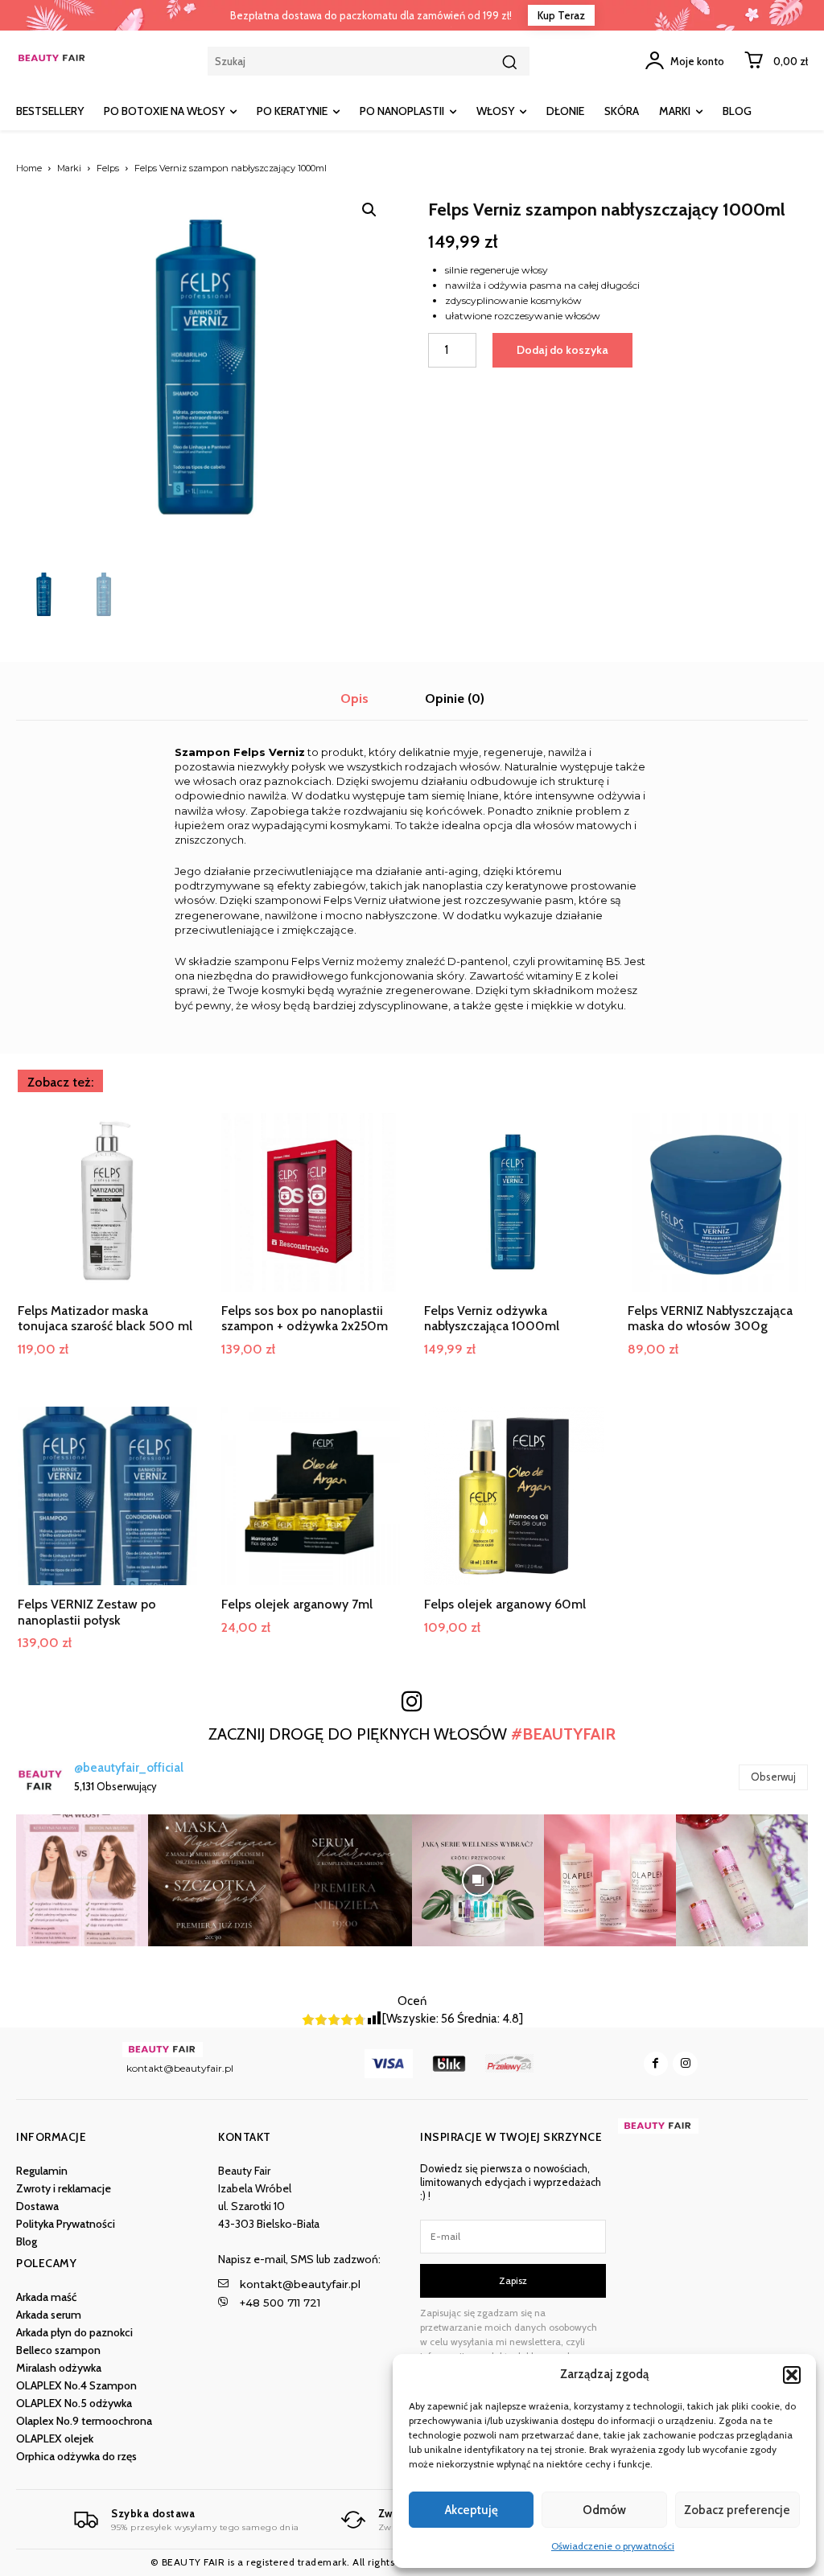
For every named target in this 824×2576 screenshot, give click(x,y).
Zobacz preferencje (737, 2510)
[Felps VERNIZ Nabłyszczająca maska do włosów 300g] (717, 1203)
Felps (108, 168)
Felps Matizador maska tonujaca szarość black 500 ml (105, 1318)
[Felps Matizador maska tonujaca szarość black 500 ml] (107, 1203)
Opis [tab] (354, 698)
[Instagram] (685, 2064)
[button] (792, 2375)
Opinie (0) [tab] (455, 698)
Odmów (604, 2510)
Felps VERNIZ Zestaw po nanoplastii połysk (87, 1612)
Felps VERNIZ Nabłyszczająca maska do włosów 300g (710, 1318)
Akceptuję (472, 2510)
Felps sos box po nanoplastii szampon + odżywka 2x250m (305, 1318)
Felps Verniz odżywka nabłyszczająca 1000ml (492, 1318)
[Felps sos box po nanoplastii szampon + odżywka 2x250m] (311, 1203)
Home (29, 168)
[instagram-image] (82, 1880)
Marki (69, 168)
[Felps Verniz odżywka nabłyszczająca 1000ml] (514, 1203)
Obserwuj (773, 1777)
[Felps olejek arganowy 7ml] (311, 1496)
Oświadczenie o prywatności (613, 2546)
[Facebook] (656, 2064)
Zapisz (513, 2280)
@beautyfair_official (129, 1768)
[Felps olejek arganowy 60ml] (514, 1496)
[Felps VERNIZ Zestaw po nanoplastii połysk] (107, 1496)
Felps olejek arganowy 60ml (505, 1604)
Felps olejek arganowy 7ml (297, 1604)
